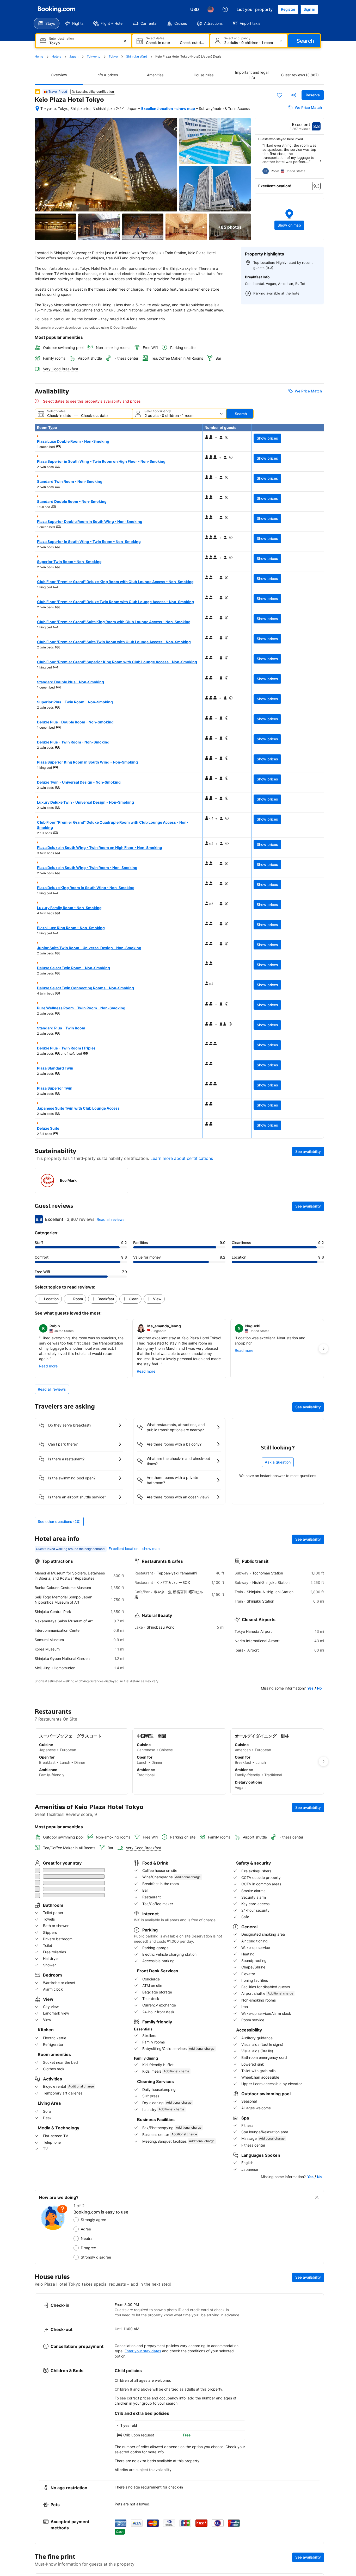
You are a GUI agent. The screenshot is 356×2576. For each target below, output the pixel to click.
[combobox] (84, 43)
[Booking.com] (57, 9)
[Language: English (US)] (211, 9)
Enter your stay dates (143, 2337)
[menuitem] (47, 23)
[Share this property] (293, 95)
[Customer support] (225, 9)
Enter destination (62, 39)
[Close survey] (317, 2183)
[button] (290, 219)
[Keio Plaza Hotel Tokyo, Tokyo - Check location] (37, 109)
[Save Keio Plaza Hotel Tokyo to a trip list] (280, 95)
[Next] (320, 161)
